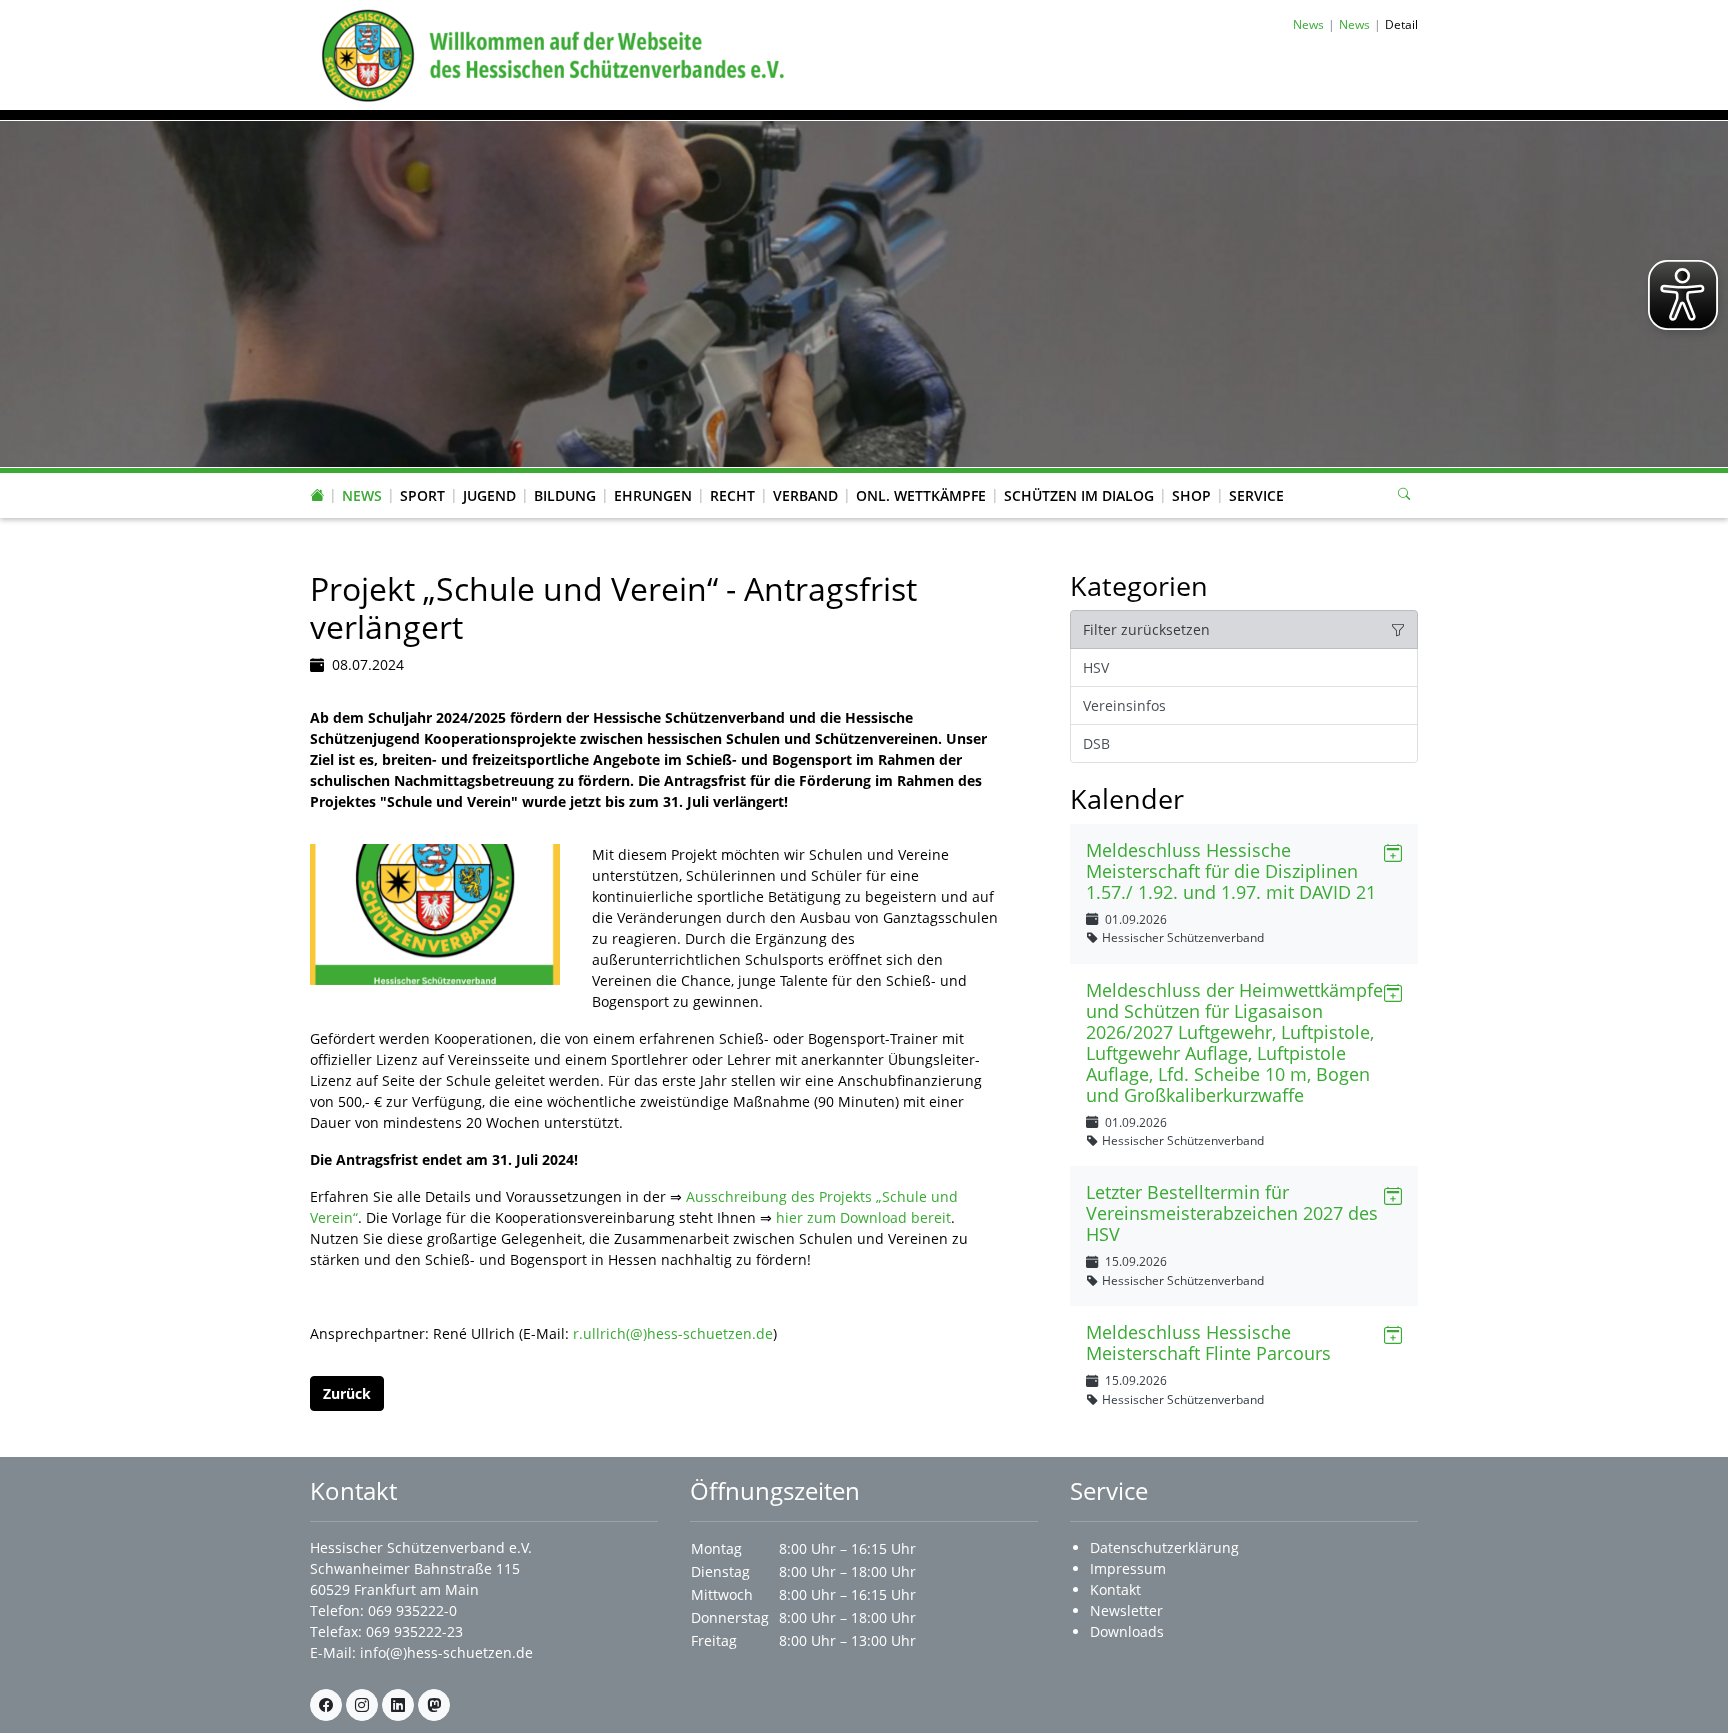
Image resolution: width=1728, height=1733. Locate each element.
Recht (732, 495)
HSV (1096, 667)
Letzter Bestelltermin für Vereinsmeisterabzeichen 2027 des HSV (1232, 1213)
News (362, 495)
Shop (1191, 495)
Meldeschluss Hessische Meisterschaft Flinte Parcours (1208, 1342)
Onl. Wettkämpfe (921, 495)
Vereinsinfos (1124, 705)
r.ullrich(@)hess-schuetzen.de (673, 1333)
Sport (422, 495)
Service (1256, 495)
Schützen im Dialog (1079, 495)
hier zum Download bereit (863, 1217)
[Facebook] (326, 1705)
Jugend (489, 495)
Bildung (565, 495)
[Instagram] (362, 1705)
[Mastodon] (434, 1705)
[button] (362, 476)
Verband (805, 495)
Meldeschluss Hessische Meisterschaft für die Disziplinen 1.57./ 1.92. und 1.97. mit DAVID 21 (1231, 871)
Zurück (347, 1393)
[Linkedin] (398, 1705)
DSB (1096, 743)
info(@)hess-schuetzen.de (446, 1652)
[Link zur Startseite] (549, 53)
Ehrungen (653, 495)
